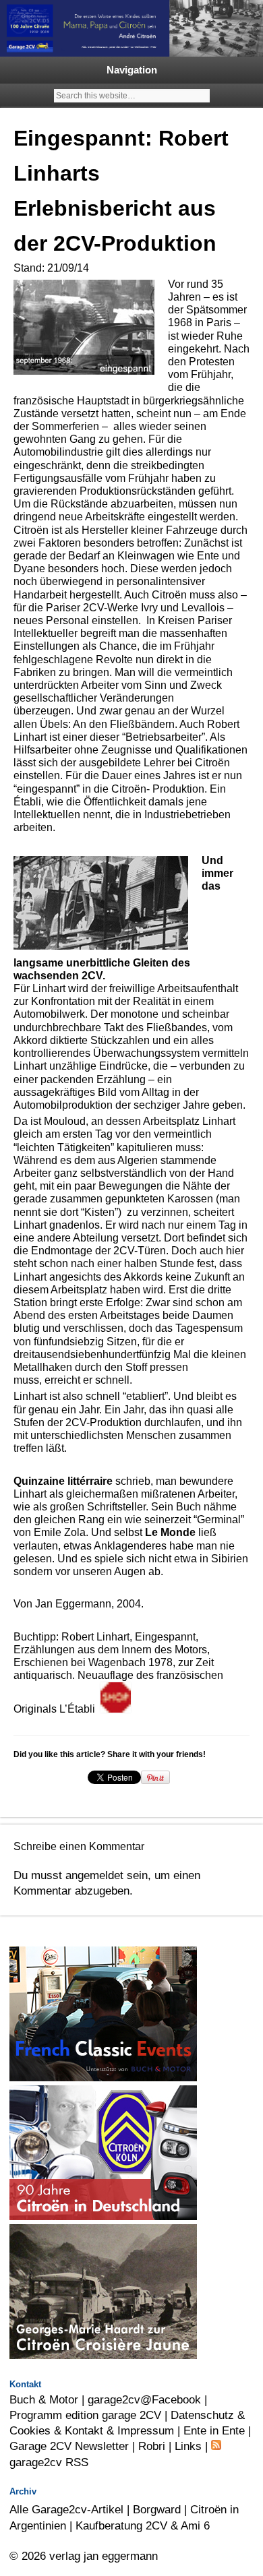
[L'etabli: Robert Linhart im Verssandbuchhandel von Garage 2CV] (116, 1709)
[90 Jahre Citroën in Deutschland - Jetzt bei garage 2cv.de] (103, 2216)
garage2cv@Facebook (144, 2399)
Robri (152, 2446)
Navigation (132, 70)
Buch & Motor (44, 2399)
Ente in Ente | (217, 2430)
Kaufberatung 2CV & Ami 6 (143, 2525)
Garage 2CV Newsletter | (74, 2446)
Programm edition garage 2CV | (90, 2415)
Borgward (157, 2509)
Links (188, 2446)
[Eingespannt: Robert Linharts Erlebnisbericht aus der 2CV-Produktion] (132, 1709)
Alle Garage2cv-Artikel (66, 2509)
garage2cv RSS (49, 2462)
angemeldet (94, 1875)
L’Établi (80, 1709)
